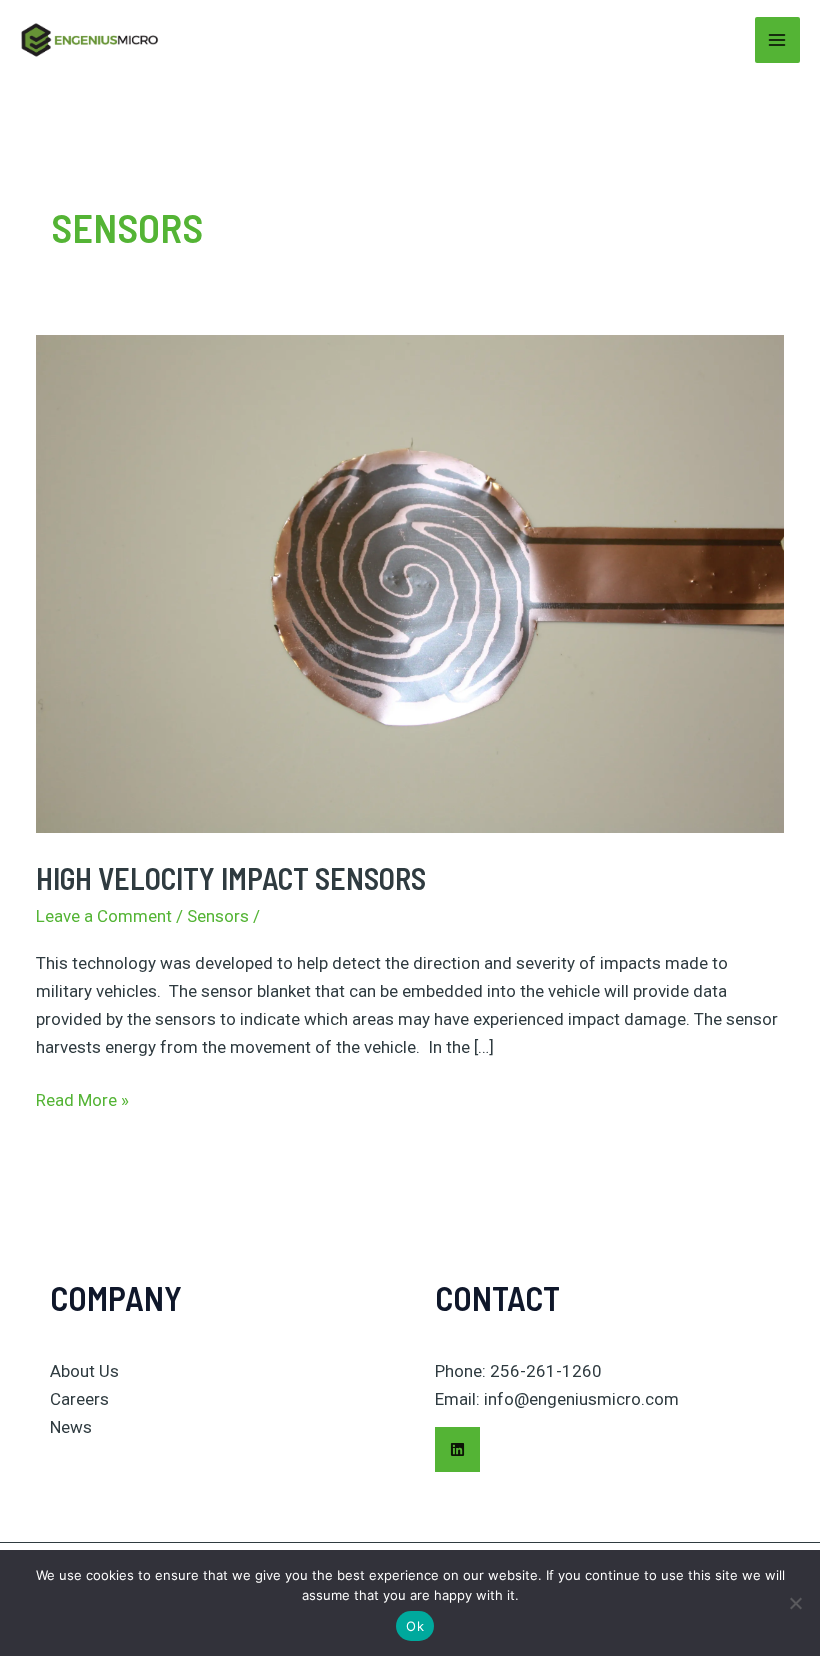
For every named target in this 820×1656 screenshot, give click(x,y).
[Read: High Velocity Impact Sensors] (409, 583)
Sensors (218, 916)
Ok (415, 1626)
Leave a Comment (104, 916)
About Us (84, 1371)
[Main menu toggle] (778, 40)
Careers (79, 1399)
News (71, 1427)
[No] (795, 1603)
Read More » (82, 1098)
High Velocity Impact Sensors (231, 878)
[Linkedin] (457, 1449)
